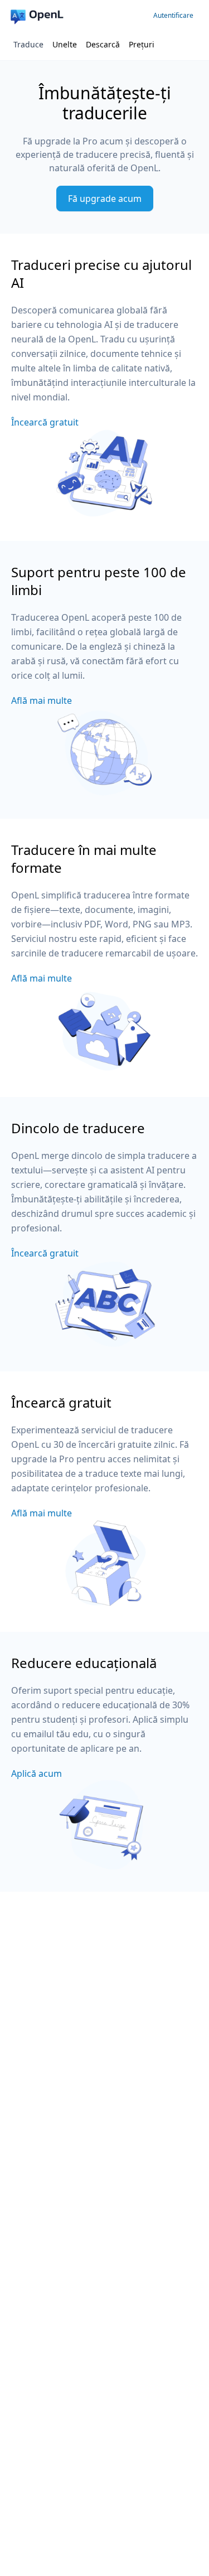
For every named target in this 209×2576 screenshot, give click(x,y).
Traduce (28, 44)
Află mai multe (42, 700)
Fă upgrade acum (105, 199)
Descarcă (103, 44)
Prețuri (142, 44)
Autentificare (173, 15)
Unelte (65, 44)
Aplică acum (37, 1773)
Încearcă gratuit (45, 422)
